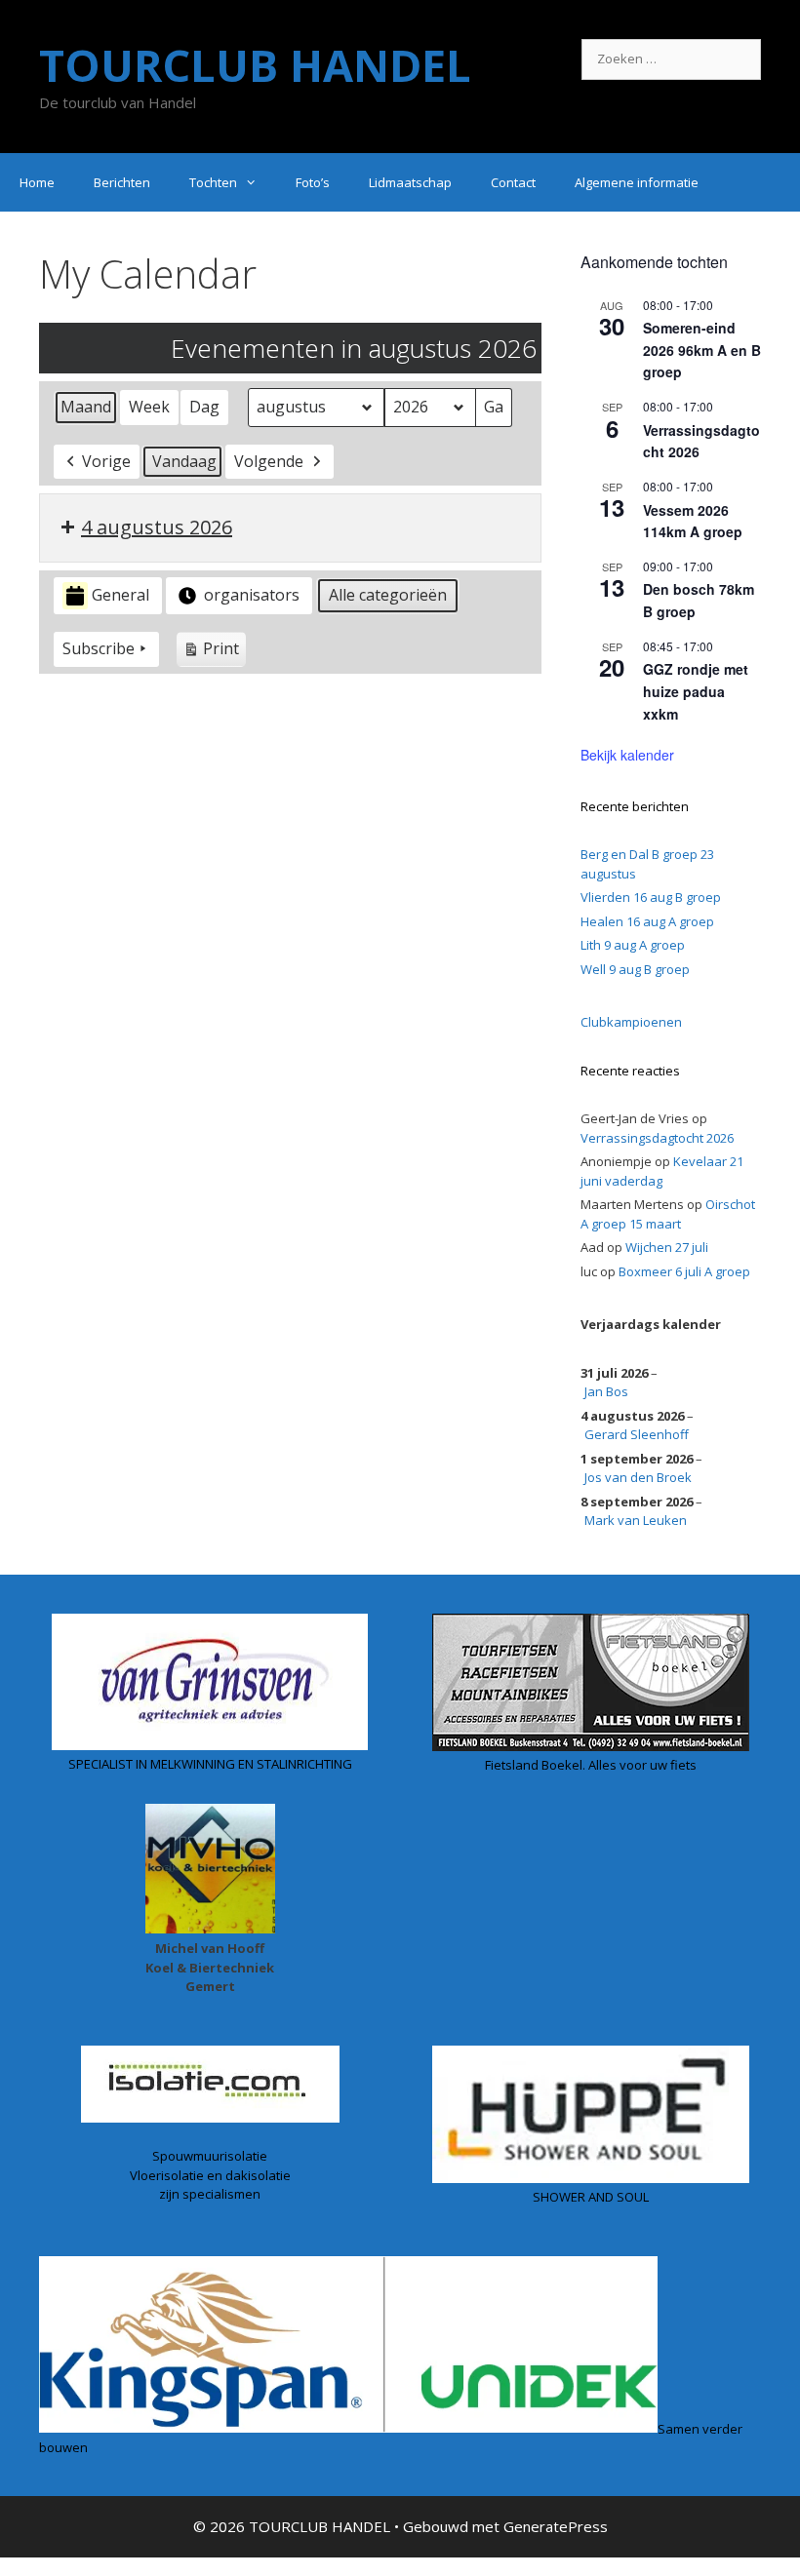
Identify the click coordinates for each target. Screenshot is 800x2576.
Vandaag (184, 461)
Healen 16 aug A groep (647, 921)
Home (37, 182)
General (120, 595)
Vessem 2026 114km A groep (693, 521)
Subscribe (99, 648)
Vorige (106, 461)
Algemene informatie (637, 182)
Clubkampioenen (631, 1022)
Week (149, 407)
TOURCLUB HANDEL (255, 65)
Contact (513, 182)
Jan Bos (606, 1391)
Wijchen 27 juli (667, 1247)
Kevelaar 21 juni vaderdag (662, 1171)
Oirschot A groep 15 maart (668, 1214)
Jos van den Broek (638, 1477)
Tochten (213, 182)
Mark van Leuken (636, 1520)
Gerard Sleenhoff (637, 1434)
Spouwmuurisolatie (210, 2156)
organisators (252, 595)
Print (211, 652)
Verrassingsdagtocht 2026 (657, 1138)
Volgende (269, 461)
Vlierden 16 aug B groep (651, 897)
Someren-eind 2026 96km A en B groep (702, 350)
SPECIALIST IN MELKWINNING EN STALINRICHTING (210, 1764)
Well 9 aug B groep (635, 969)
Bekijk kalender (627, 755)
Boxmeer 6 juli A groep (684, 1271)
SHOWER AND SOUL (591, 2197)
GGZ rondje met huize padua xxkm (696, 691)
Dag (204, 407)
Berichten (122, 182)
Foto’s (313, 182)
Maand (86, 407)
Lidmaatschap (410, 182)
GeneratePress (556, 2526)
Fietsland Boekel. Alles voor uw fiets (591, 1765)
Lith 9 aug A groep (633, 945)
